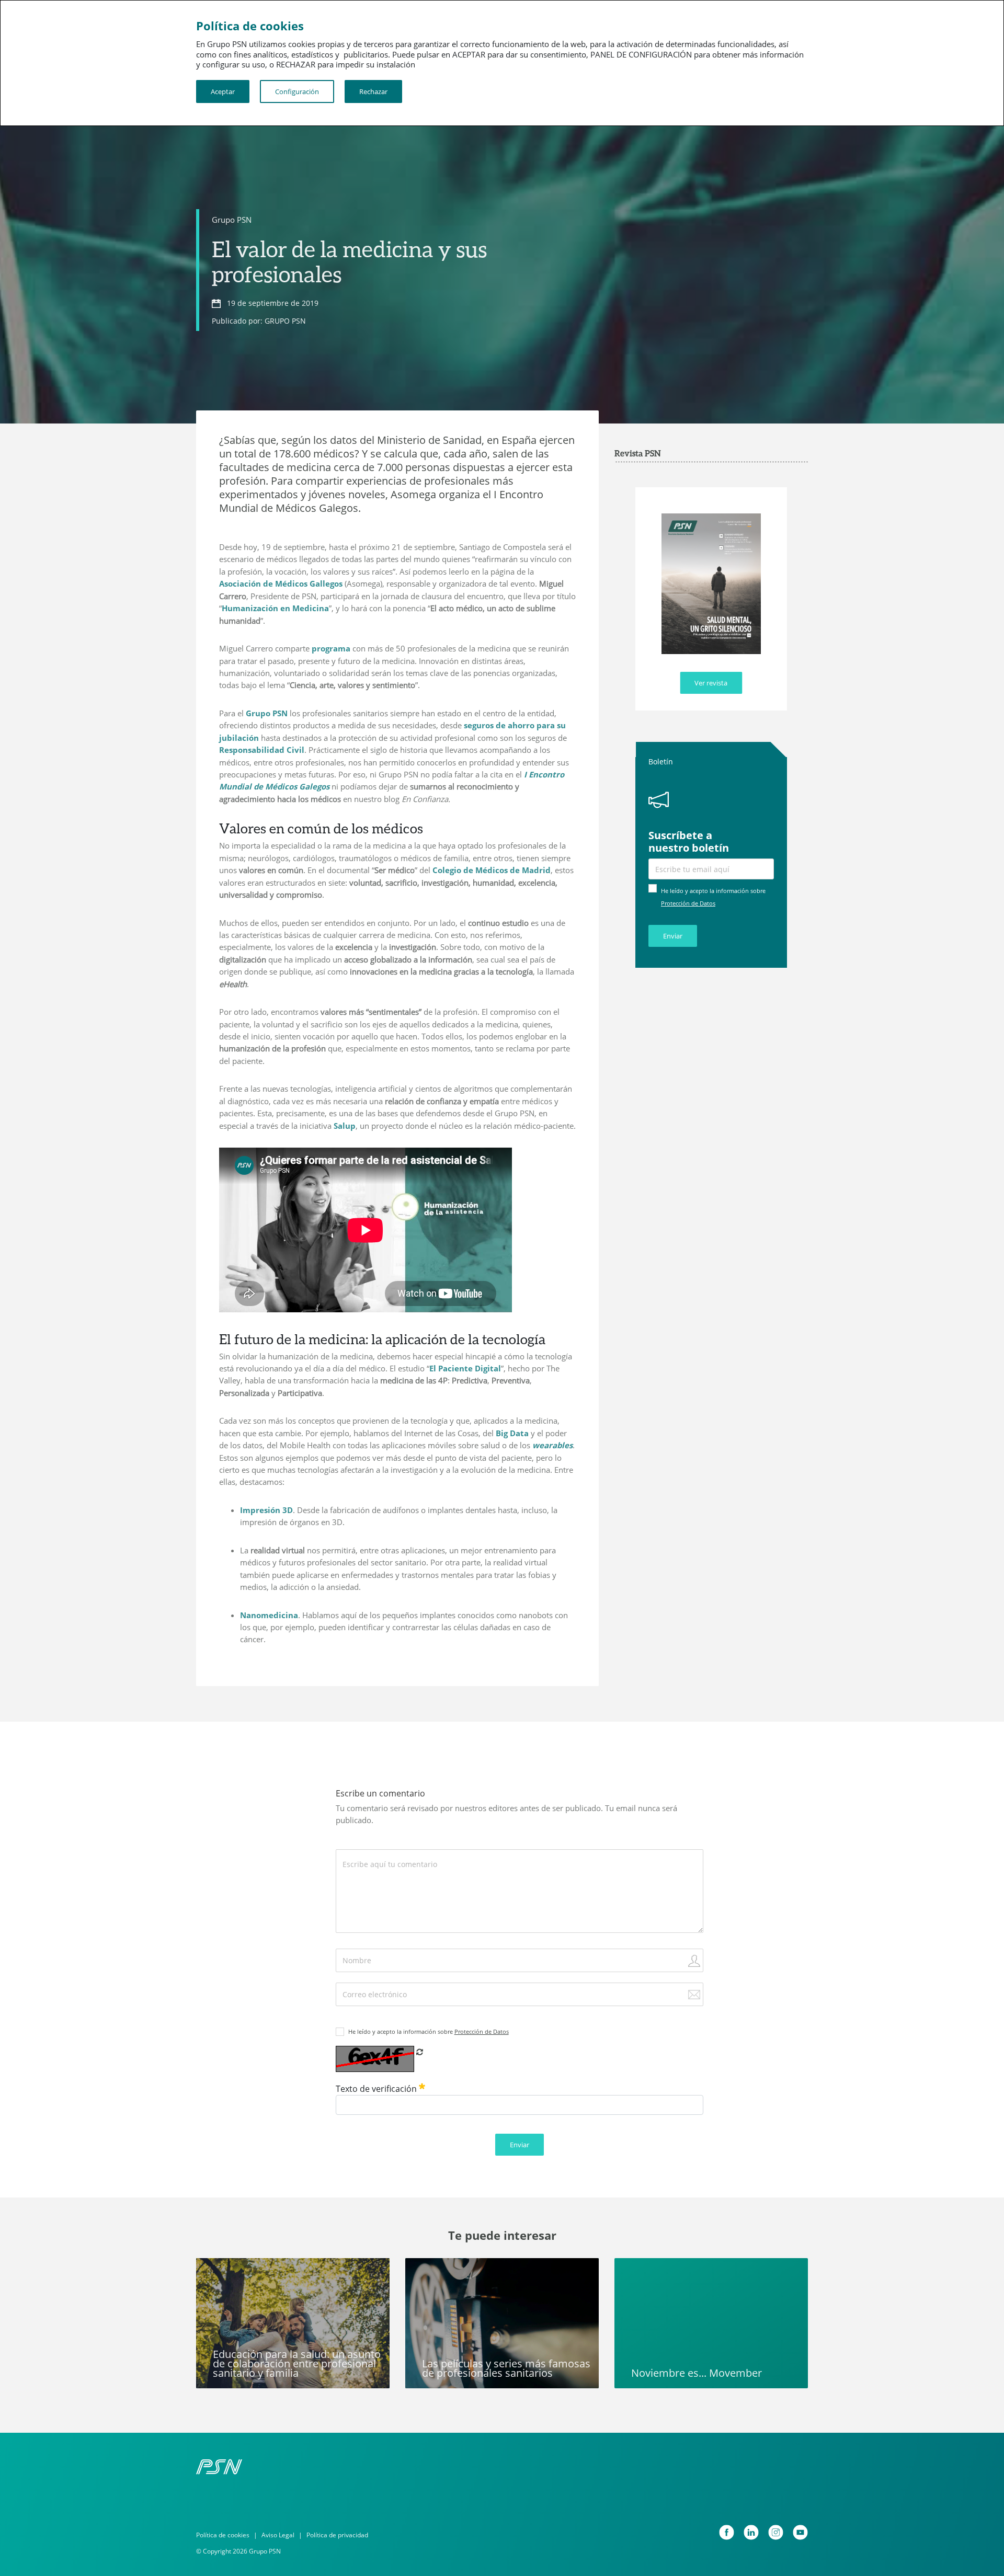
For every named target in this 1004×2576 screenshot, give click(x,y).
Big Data (512, 1433)
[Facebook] (727, 2532)
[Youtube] (800, 2532)
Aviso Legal (278, 2535)
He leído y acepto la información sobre (429, 2031)
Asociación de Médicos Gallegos (281, 583)
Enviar (673, 936)
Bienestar (221, 2272)
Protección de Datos (688, 903)
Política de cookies (223, 2535)
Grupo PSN (232, 220)
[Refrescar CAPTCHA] (420, 2052)
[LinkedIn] (751, 2532)
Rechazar (373, 91)
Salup (345, 1126)
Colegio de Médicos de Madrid (492, 870)
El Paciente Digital (465, 1368)
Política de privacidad (337, 2535)
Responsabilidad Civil (262, 750)
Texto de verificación (377, 2089)
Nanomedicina (269, 1615)
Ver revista (711, 683)
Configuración (297, 91)
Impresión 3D (266, 1510)
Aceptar (223, 91)
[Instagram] (776, 2532)
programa (331, 648)
